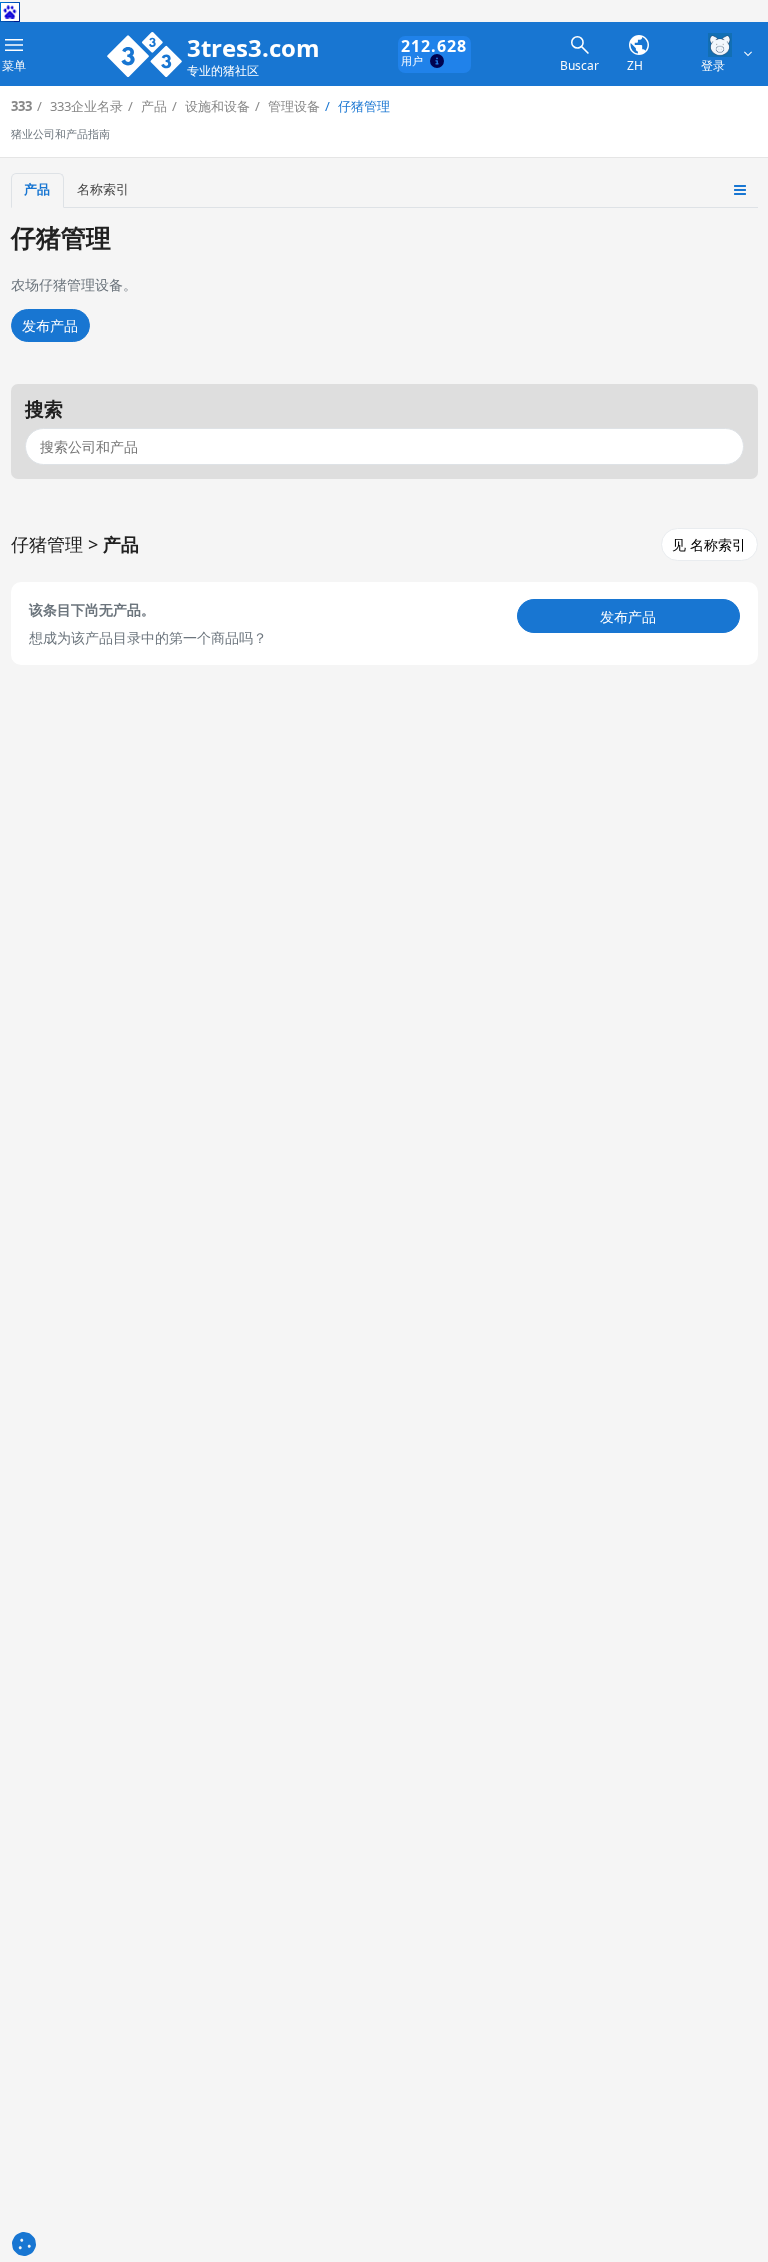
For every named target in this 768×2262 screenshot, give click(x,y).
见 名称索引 (709, 544)
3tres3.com (253, 48)
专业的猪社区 (223, 71)
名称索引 (103, 189)
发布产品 (50, 325)
